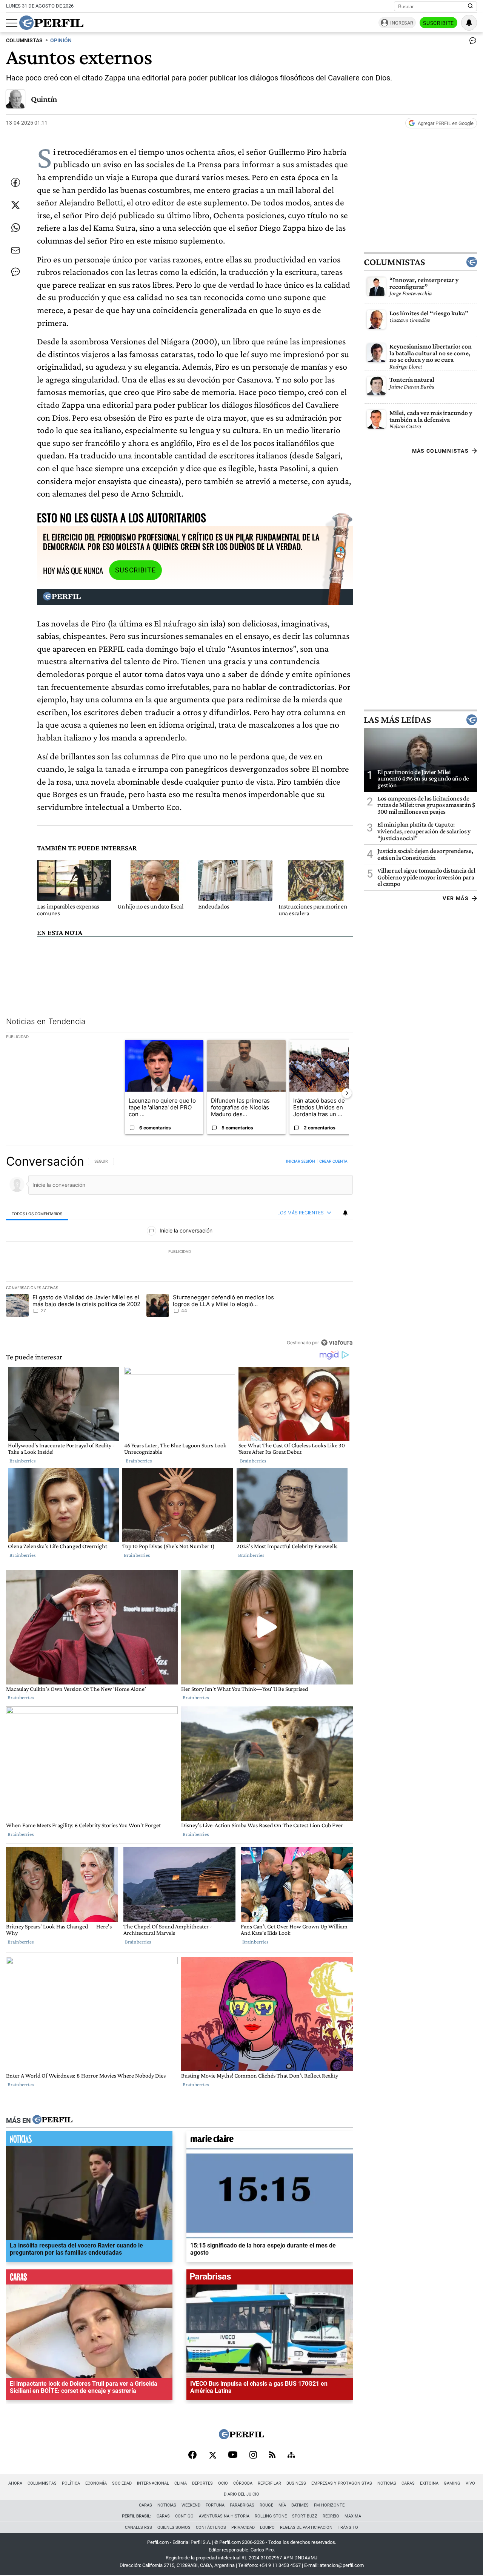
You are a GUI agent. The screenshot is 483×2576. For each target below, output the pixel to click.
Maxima (353, 2516)
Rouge (266, 2505)
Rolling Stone (271, 2516)
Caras (408, 2483)
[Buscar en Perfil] (471, 6)
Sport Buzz (305, 2516)
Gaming (452, 2483)
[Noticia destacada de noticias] (89, 2141)
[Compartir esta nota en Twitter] (15, 205)
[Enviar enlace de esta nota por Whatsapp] (15, 228)
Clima (181, 2483)
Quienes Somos (174, 2527)
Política (71, 2483)
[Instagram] (253, 2456)
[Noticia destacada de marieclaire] (270, 2141)
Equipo (267, 2527)
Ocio (223, 2483)
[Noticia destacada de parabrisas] (270, 2279)
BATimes (300, 2505)
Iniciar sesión (301, 1161)
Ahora (15, 2483)
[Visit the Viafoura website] (337, 1342)
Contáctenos (211, 2527)
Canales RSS (138, 2527)
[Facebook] (192, 2456)
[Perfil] (52, 2120)
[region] (179, 1252)
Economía (96, 2483)
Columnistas (394, 262)
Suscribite (438, 23)
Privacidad (243, 2527)
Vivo (470, 2483)
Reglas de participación (306, 2527)
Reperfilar (269, 2483)
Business (296, 2483)
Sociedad (122, 2483)
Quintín (44, 99)
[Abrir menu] (12, 23)
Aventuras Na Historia (224, 2516)
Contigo (184, 2516)
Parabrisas (242, 2505)
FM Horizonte (329, 2505)
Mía (282, 2505)
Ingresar (402, 23)
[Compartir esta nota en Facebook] (15, 182)
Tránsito (348, 2527)
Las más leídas (397, 720)
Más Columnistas (440, 451)
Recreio (331, 2516)
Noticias (387, 2483)
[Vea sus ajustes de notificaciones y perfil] (469, 23)
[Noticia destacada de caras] (89, 2279)
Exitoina (429, 2483)
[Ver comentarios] (471, 42)
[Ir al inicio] (51, 23)
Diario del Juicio (241, 2494)
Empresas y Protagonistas (342, 2483)
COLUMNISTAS (24, 41)
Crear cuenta (333, 1161)
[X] (212, 2456)
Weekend (191, 2505)
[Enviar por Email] (15, 250)
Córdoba (243, 2483)
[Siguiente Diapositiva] (347, 1093)
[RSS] (272, 2455)
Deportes (202, 2483)
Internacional (153, 2483)
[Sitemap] (291, 2456)
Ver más (456, 898)
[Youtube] (233, 2455)
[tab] (37, 1213)
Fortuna (215, 2505)
